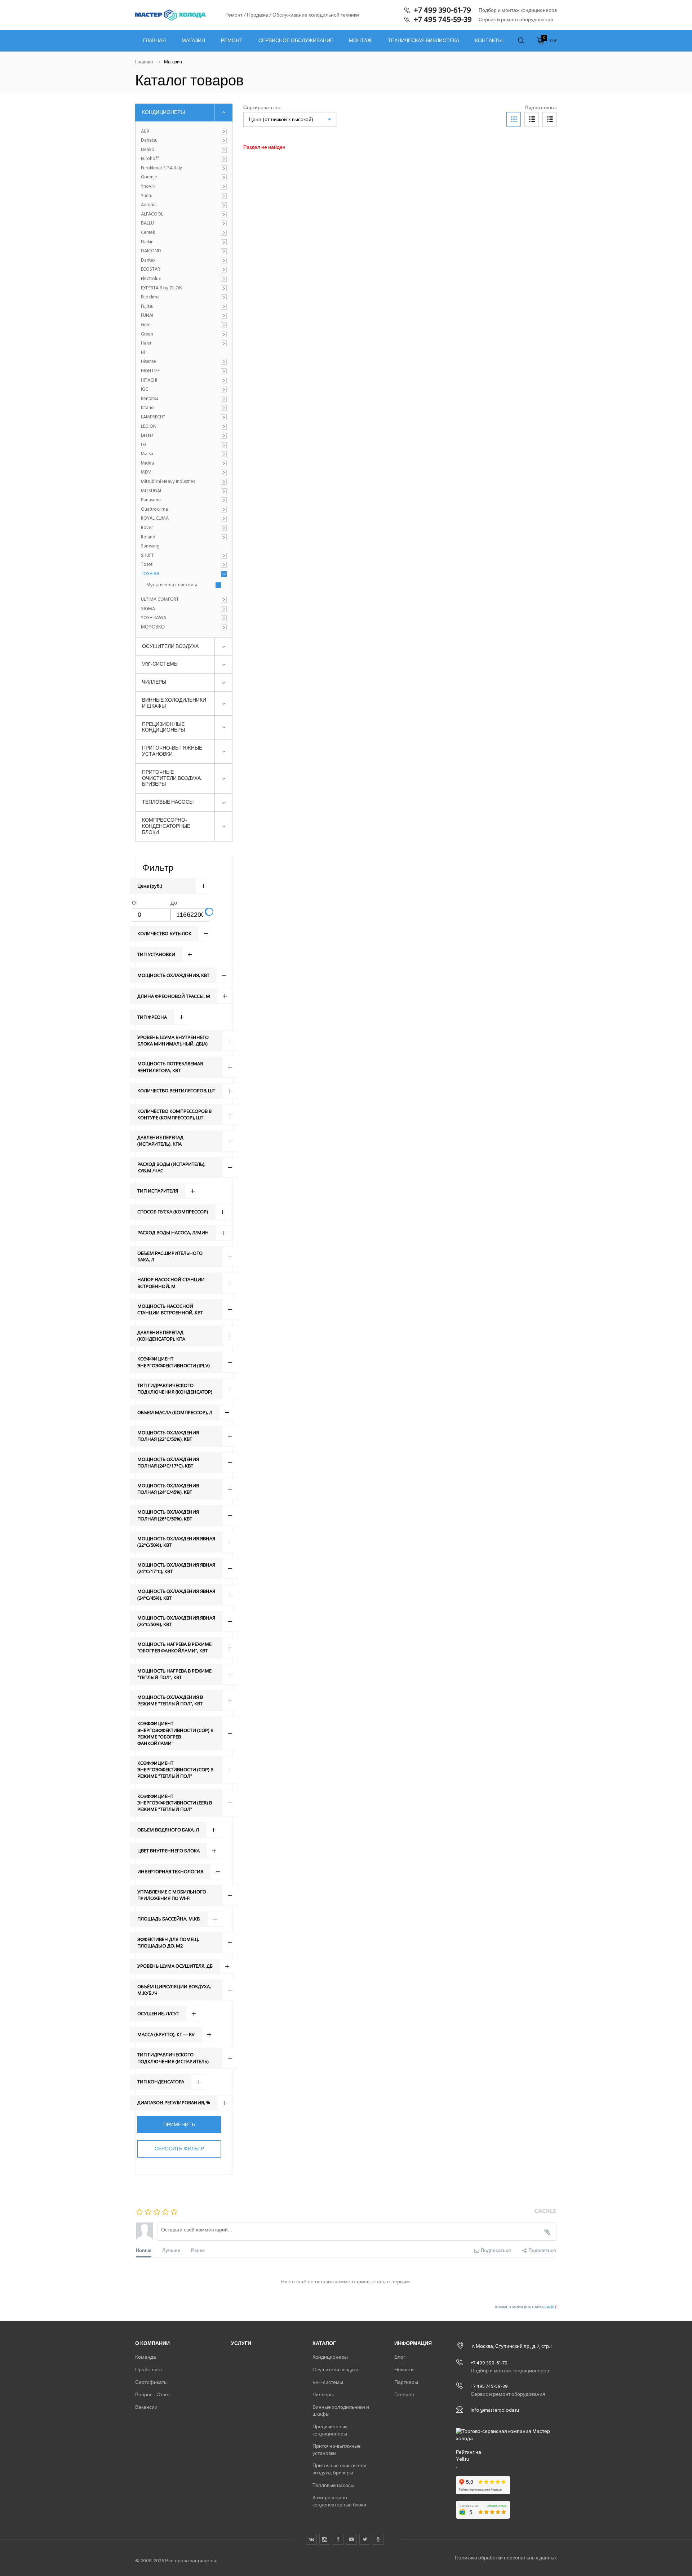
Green (147, 334)
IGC (145, 390)
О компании (152, 2343)
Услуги (241, 2343)
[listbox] (290, 119)
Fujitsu (147, 307)
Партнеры (406, 2382)
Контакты (489, 41)
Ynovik (148, 187)
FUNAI (147, 316)
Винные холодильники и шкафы (174, 703)
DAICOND (151, 251)
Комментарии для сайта (526, 2307)
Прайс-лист (149, 2370)
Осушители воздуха (170, 646)
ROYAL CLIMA (155, 519)
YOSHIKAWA (154, 618)
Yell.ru (462, 2459)
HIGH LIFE (150, 371)
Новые (144, 2250)
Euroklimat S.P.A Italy (161, 168)
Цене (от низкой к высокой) (281, 119)
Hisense (148, 362)
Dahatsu (149, 141)
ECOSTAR (150, 270)
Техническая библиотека (423, 41)
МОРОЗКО (153, 627)
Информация (413, 2343)
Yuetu (147, 196)
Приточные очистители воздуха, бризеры (172, 778)
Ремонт (232, 41)
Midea (147, 463)
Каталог (324, 2343)
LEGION (149, 427)
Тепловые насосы (168, 802)
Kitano (147, 408)
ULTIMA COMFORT (160, 600)
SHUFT (147, 556)
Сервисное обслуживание (296, 41)
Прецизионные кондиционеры (163, 727)
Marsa (147, 454)
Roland (148, 537)
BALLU (147, 223)
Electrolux (151, 279)
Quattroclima (154, 510)
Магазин (193, 41)
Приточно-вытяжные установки (172, 751)
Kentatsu (150, 399)
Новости (404, 2370)
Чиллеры (154, 682)
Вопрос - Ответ (153, 2395)
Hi (143, 353)
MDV (146, 472)
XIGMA (148, 609)
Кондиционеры (163, 112)
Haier (146, 343)
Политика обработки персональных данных (506, 2558)
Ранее (198, 2250)
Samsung (150, 546)
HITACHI (149, 381)
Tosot (147, 565)
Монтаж (360, 41)
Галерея (404, 2395)
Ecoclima (150, 297)
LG (144, 445)
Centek (148, 233)
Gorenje (149, 177)
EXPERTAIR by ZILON (162, 288)
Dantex (148, 261)
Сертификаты (151, 2382)
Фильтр (158, 867)
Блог (400, 2357)
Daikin (147, 242)
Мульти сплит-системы (172, 585)
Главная (154, 41)
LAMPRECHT (153, 417)
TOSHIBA (150, 574)
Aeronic (149, 205)
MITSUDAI (151, 491)
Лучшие (171, 2250)
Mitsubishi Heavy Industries (168, 482)
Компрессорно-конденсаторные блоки (166, 826)
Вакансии (146, 2407)
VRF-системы (160, 664)
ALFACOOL (152, 214)
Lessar (147, 436)
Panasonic (151, 500)
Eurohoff (150, 159)
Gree (146, 325)
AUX (145, 132)
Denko (148, 150)
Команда (146, 2357)
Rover (147, 528)
